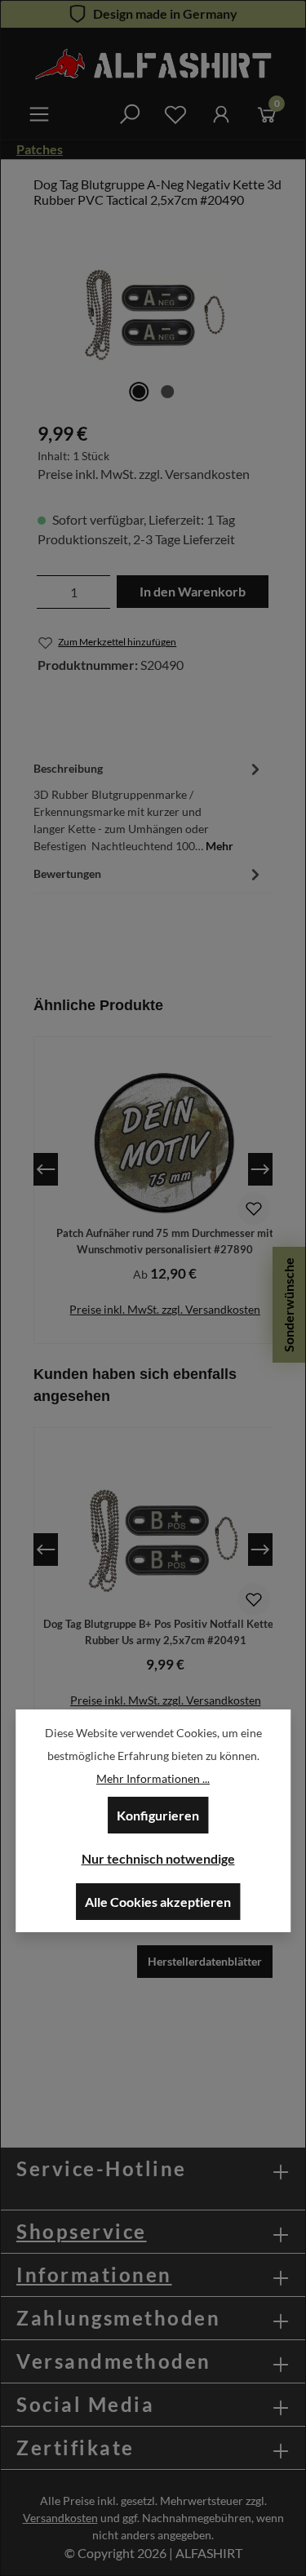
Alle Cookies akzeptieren (158, 1902)
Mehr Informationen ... (153, 1778)
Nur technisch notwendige (158, 1858)
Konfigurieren (158, 1815)
